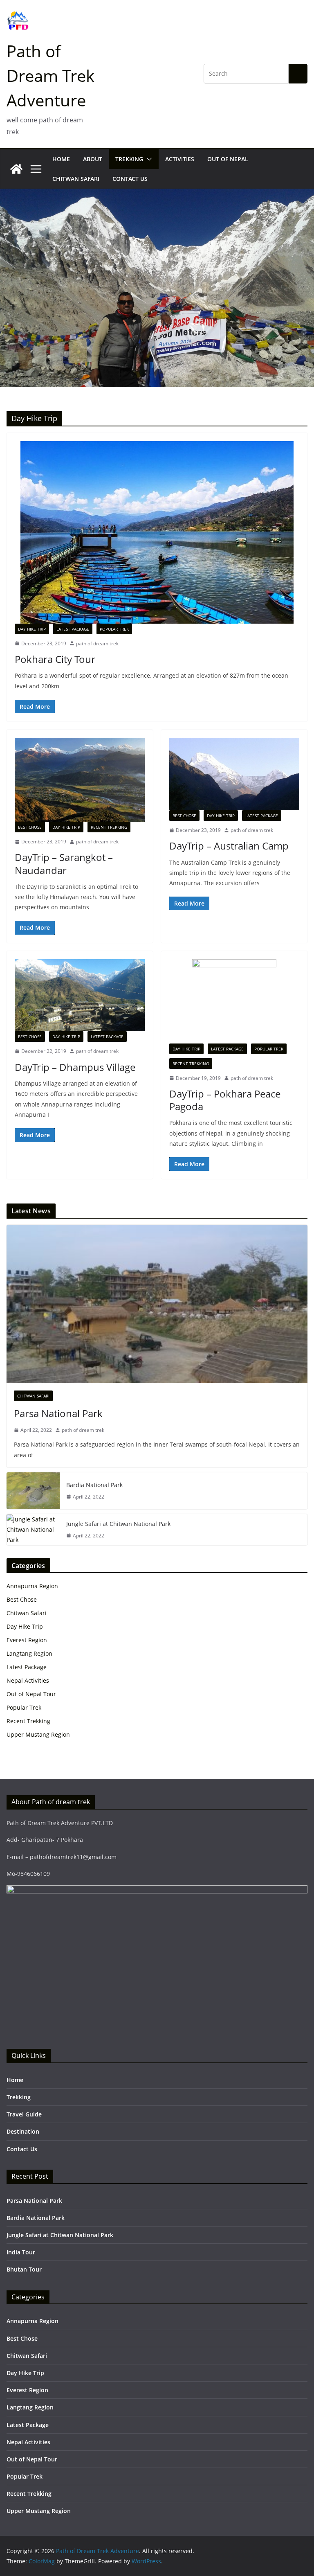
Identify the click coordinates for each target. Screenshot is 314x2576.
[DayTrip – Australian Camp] (234, 774)
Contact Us (130, 179)
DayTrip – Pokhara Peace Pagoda (225, 1100)
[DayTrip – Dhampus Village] (80, 995)
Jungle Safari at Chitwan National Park (118, 1524)
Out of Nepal (228, 159)
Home (61, 159)
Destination (23, 2131)
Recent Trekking (109, 827)
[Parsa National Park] (157, 1304)
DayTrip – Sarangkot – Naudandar (64, 863)
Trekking (129, 159)
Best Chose (30, 827)
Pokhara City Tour (55, 659)
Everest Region (27, 1640)
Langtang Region (29, 1653)
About (93, 159)
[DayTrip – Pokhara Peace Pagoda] (234, 1001)
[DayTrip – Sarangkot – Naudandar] (80, 780)
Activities (180, 159)
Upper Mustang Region (38, 1734)
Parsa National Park (58, 1413)
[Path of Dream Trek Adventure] (16, 169)
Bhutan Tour (24, 2269)
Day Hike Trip (32, 629)
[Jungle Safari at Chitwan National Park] (33, 1530)
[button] (148, 159)
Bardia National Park (94, 1485)
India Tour (21, 2252)
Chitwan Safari (76, 179)
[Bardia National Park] (33, 1491)
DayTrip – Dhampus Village (75, 1067)
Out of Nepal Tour (31, 1694)
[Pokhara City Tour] (157, 532)
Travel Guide (24, 2114)
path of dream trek (97, 643)
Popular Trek (114, 629)
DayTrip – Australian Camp (229, 846)
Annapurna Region (32, 1586)
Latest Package (73, 629)
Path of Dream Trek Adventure (50, 75)
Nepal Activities (28, 1680)
